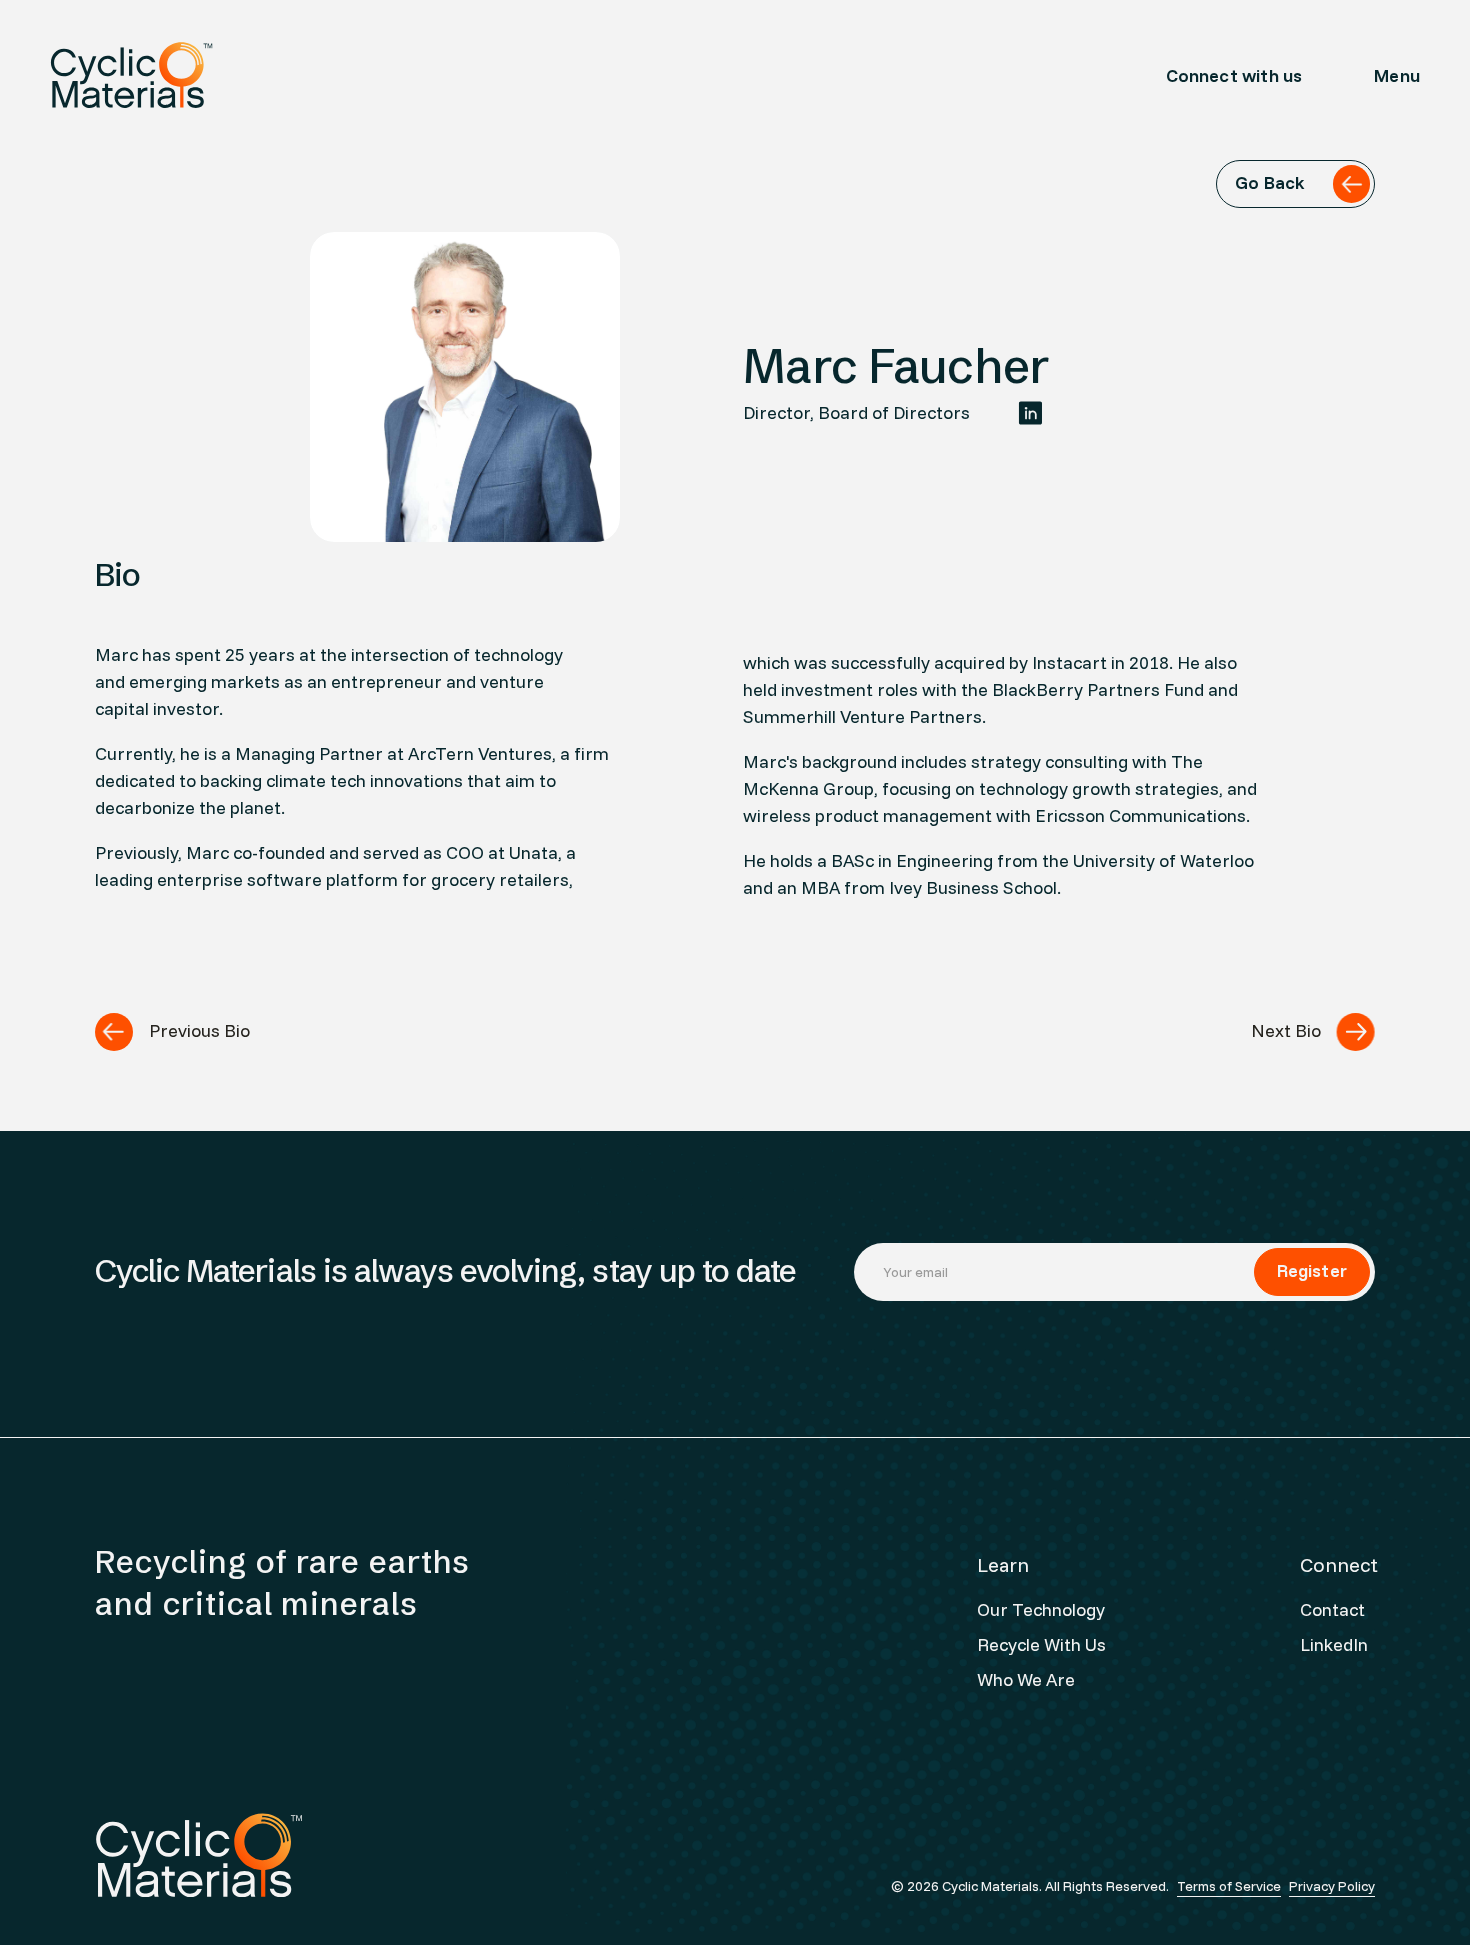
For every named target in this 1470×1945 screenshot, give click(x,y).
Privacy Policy (1332, 1886)
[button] (1397, 75)
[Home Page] (131, 75)
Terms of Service (1229, 1886)
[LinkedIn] (1030, 413)
